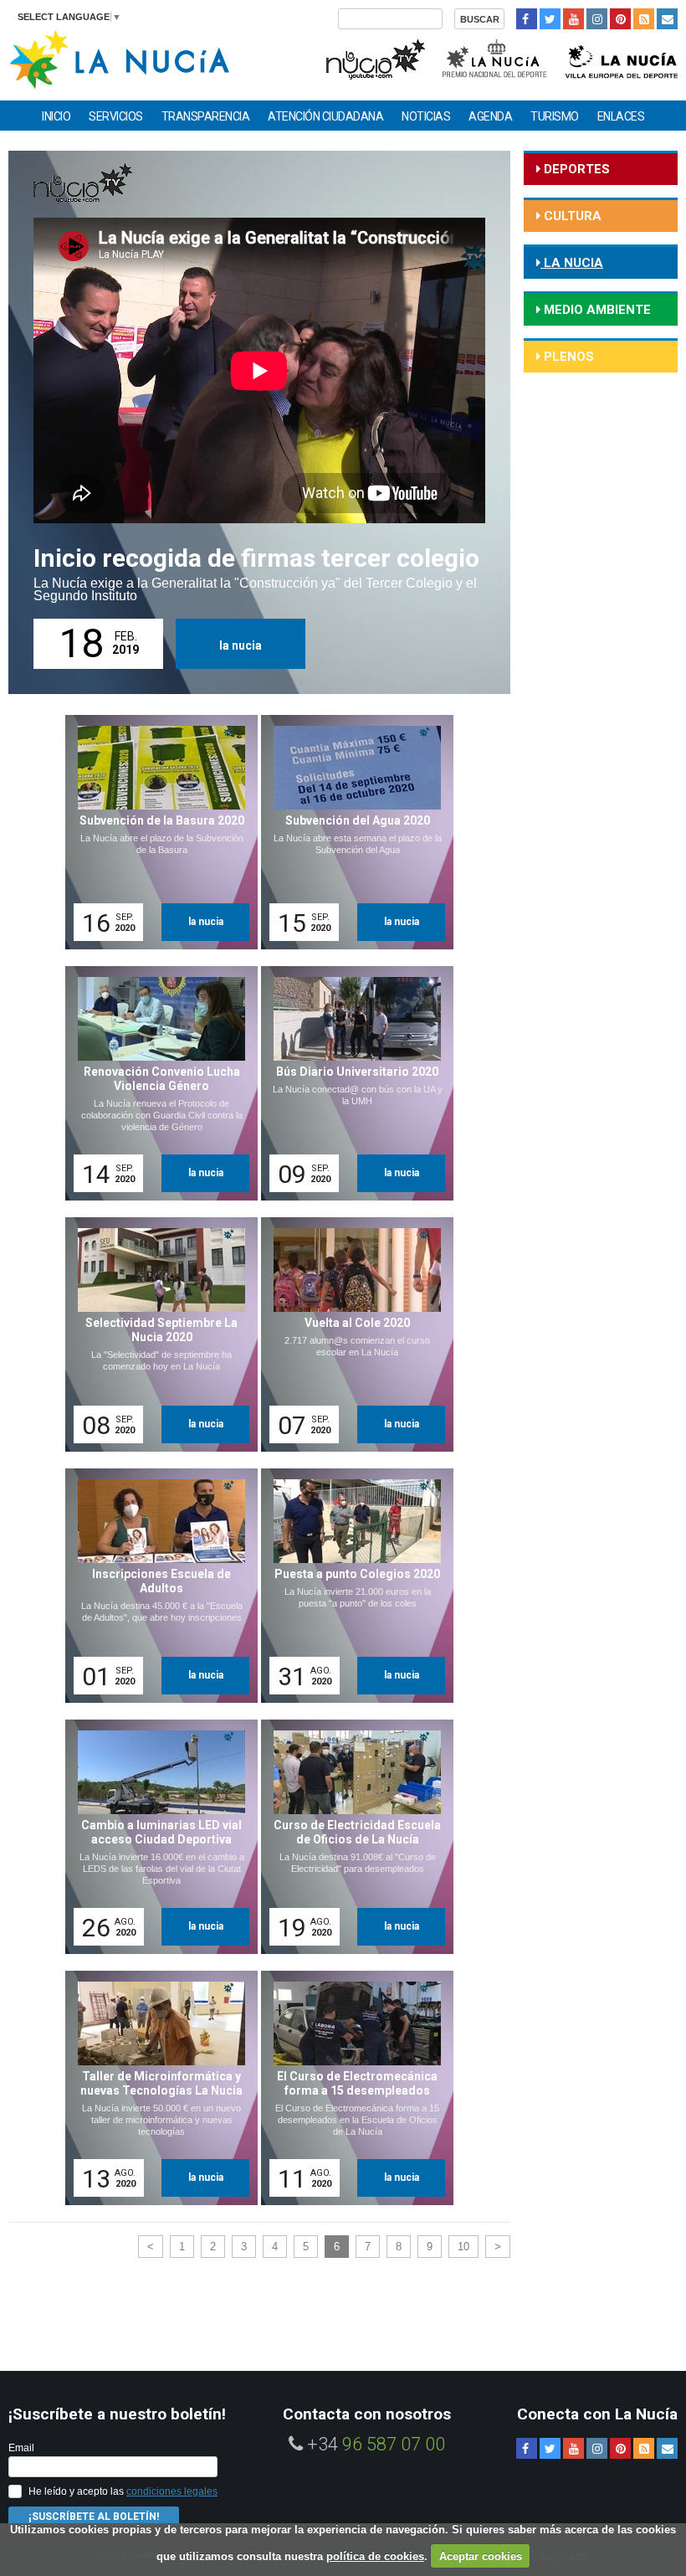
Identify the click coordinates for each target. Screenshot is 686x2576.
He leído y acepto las (123, 2491)
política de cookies (375, 2556)
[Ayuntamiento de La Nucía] (119, 58)
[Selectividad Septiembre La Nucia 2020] (156, 1334)
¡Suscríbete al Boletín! (94, 2517)
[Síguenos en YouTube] (573, 19)
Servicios (116, 116)
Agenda (490, 116)
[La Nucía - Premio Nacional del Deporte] (496, 57)
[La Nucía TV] (374, 57)
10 (463, 2247)
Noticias (426, 116)
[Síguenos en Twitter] (550, 19)
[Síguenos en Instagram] (597, 19)
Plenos (567, 357)
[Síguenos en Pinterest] (620, 19)
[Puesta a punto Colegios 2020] (351, 1586)
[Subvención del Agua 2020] (351, 832)
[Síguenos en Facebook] (527, 19)
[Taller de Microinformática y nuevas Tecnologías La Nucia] (156, 2088)
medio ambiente (596, 310)
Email (21, 2448)
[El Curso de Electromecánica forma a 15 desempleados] (351, 2088)
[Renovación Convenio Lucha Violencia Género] (156, 1083)
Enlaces (621, 116)
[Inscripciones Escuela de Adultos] (156, 1586)
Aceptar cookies (481, 2556)
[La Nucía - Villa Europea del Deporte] (622, 57)
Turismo (555, 116)
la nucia (241, 645)
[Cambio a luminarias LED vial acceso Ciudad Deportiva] (156, 1837)
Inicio (56, 116)
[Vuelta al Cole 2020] (351, 1334)
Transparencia (206, 116)
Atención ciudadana (325, 116)
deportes (575, 169)
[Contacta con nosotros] (667, 19)
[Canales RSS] (644, 19)
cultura (571, 216)
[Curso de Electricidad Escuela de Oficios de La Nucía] (351, 1837)
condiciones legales (172, 2491)
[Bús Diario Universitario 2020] (351, 1083)
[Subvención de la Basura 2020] (156, 832)
